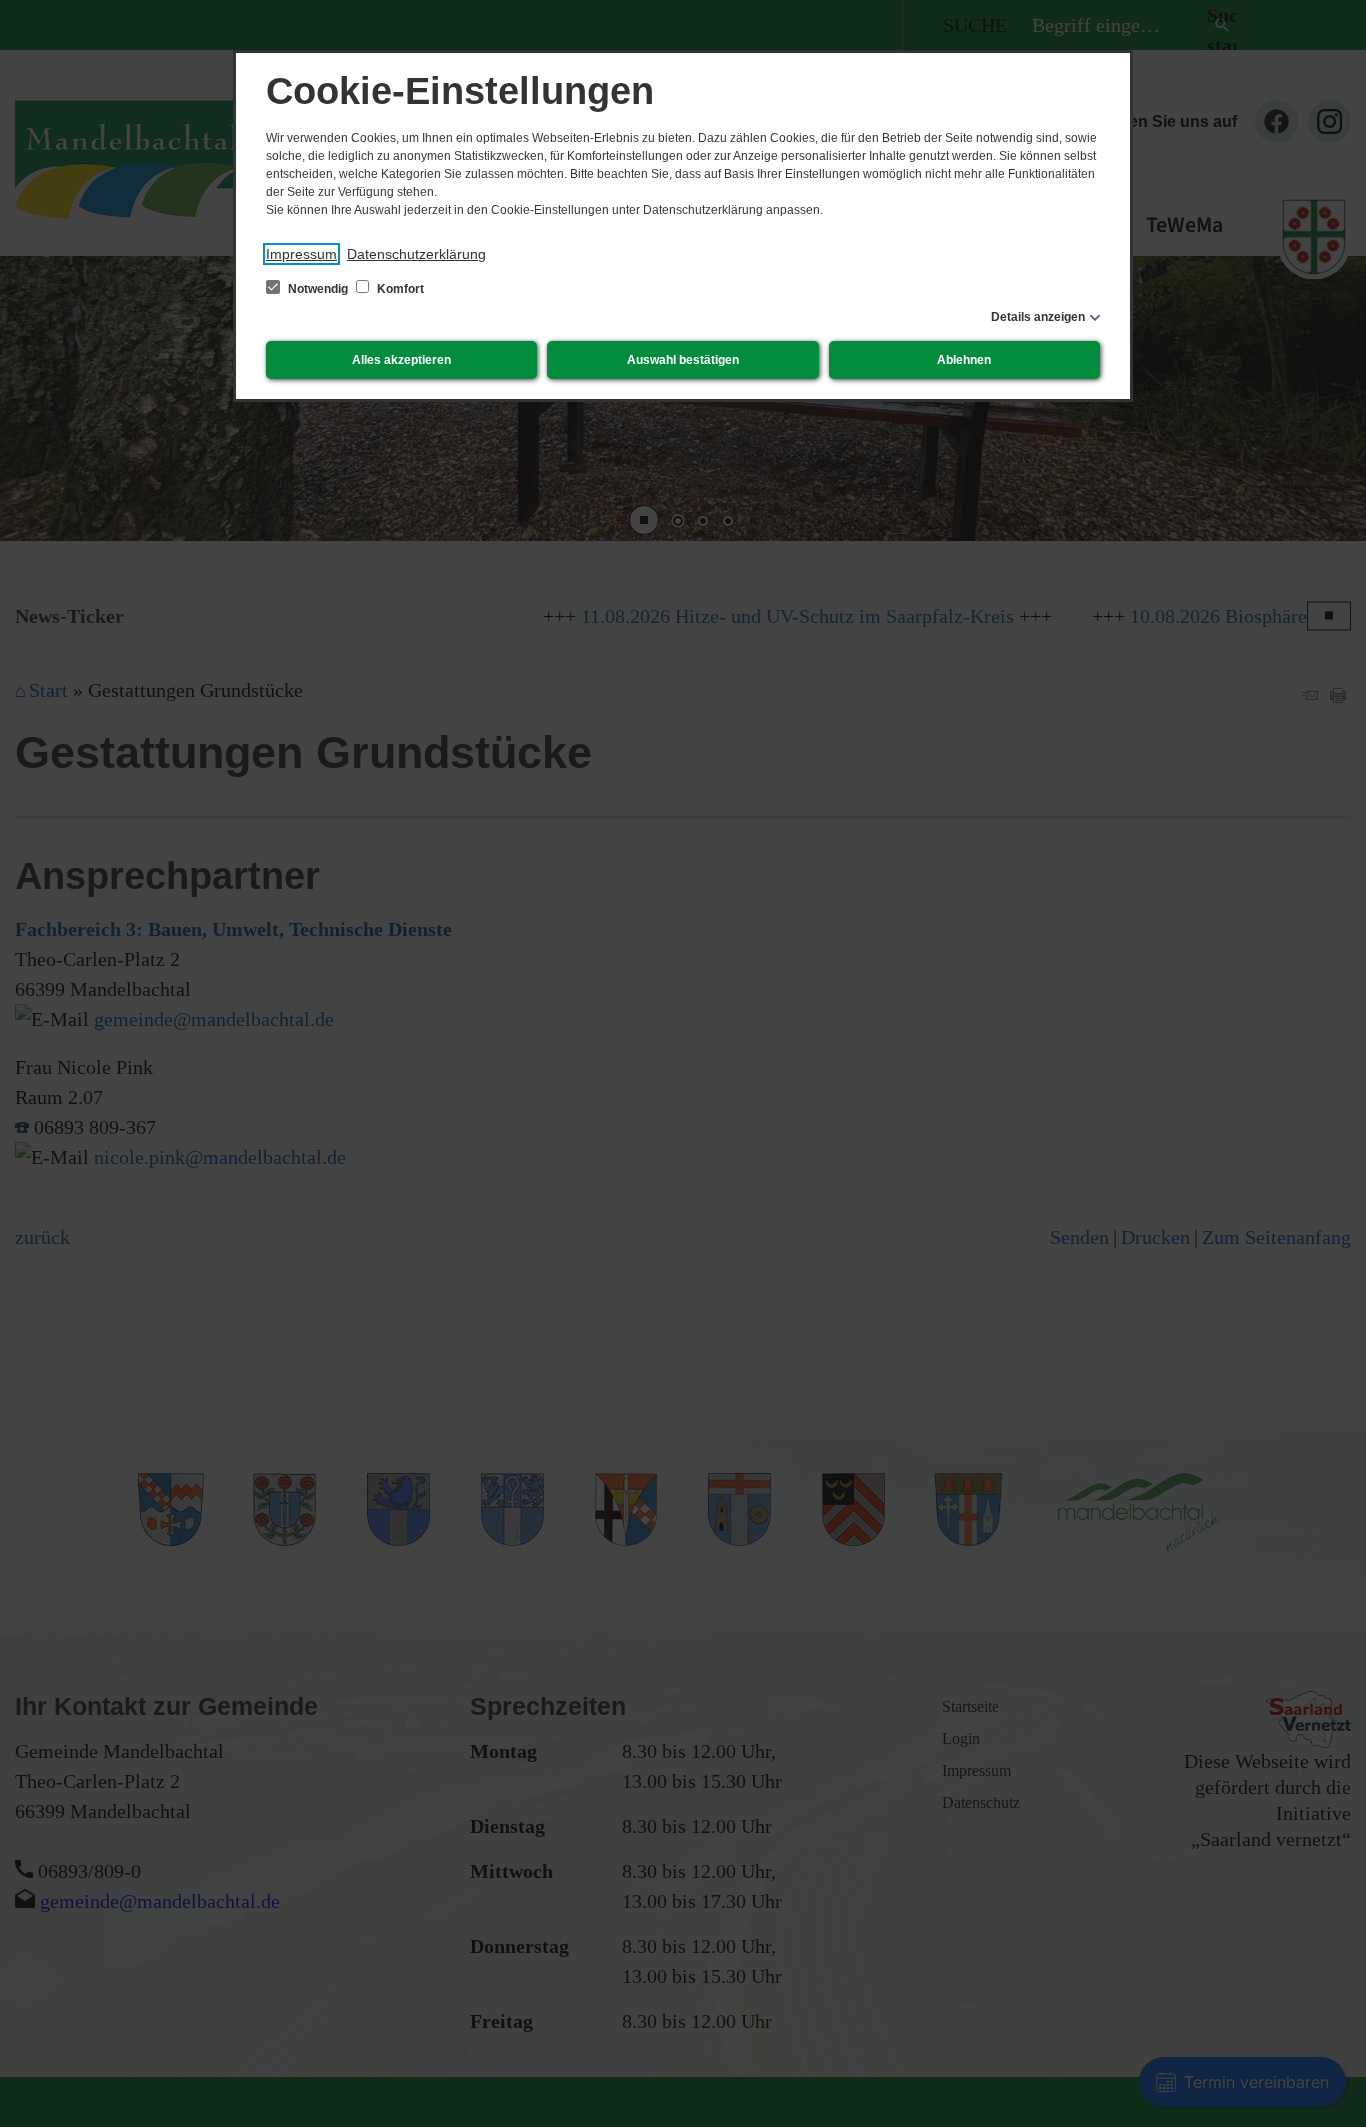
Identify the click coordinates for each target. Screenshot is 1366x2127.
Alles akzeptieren (401, 360)
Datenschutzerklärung (416, 254)
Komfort (399, 289)
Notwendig (318, 289)
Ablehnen (964, 360)
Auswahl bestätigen (683, 360)
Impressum (301, 254)
